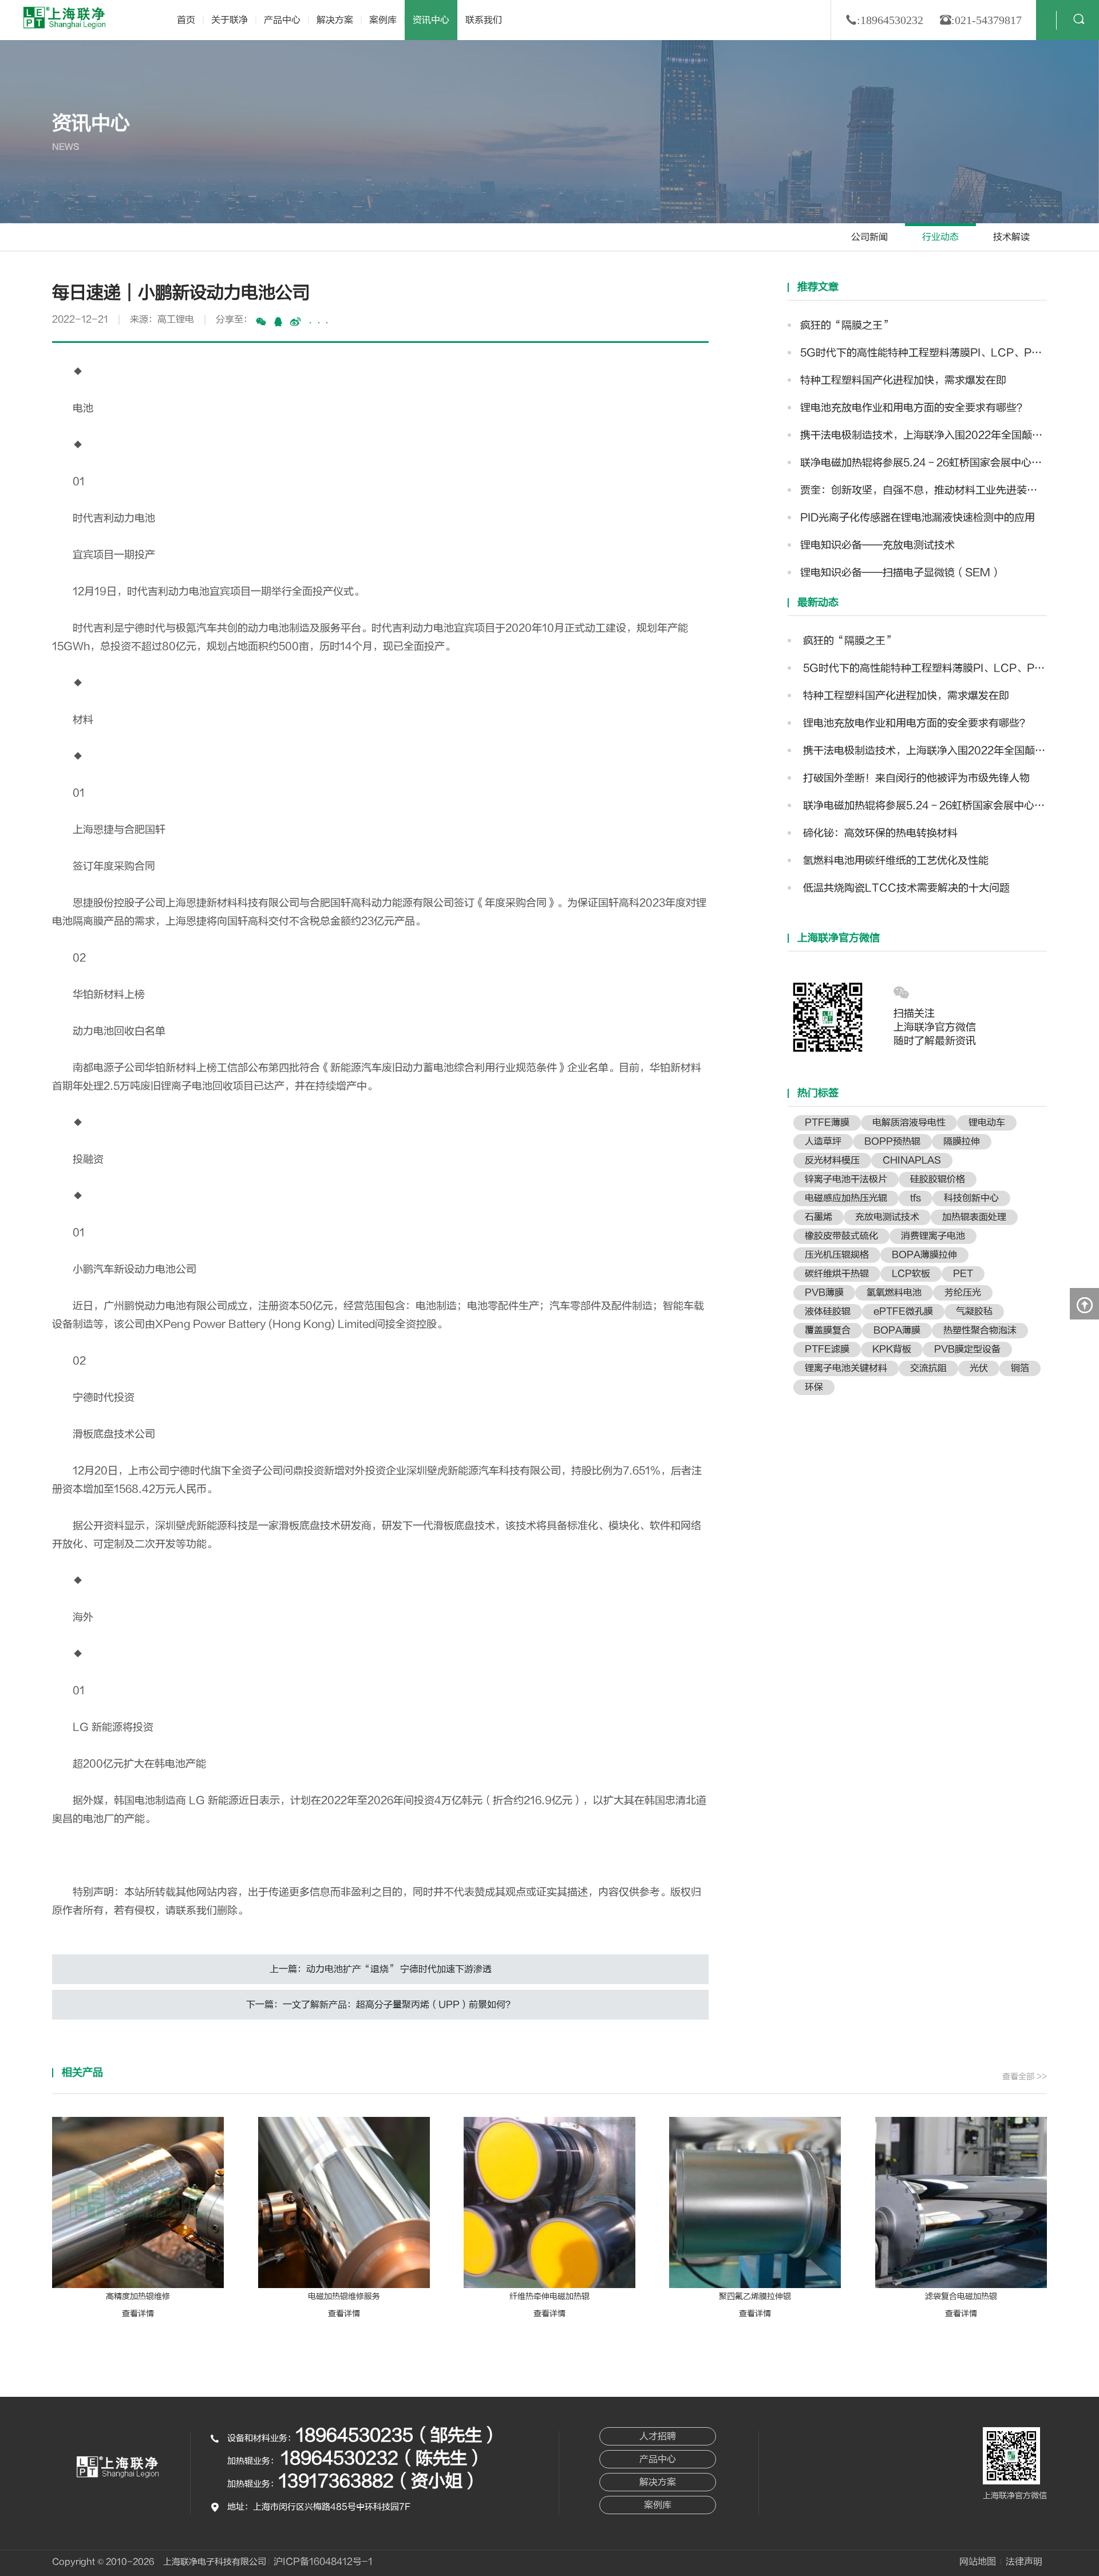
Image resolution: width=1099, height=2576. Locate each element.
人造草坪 (823, 1141)
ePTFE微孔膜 (903, 1311)
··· (319, 323)
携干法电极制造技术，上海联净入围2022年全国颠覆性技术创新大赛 (924, 435)
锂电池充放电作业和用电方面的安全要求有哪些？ (914, 408)
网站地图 (978, 2562)
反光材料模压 (832, 1160)
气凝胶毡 (974, 1311)
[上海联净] (66, 17)
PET (963, 1274)
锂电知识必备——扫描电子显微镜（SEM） (901, 573)
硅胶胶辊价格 (938, 1179)
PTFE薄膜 (827, 1123)
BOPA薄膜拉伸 (924, 1255)
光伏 (979, 1368)
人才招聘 (658, 2436)
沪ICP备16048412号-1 (323, 2562)
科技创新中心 (971, 1198)
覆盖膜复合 (828, 1330)
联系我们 (484, 20)
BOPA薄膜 (897, 1330)
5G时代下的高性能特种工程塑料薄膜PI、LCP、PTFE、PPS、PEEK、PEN (924, 353)
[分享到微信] (261, 322)
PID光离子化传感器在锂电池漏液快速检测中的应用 (918, 518)
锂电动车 (987, 1123)
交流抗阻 (928, 1368)
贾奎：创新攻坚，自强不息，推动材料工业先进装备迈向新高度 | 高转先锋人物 (924, 490)
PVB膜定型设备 (967, 1349)
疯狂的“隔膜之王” (847, 325)
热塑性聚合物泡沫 (980, 1330)
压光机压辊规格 (837, 1255)
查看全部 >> (1025, 2077)
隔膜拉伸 (962, 1141)
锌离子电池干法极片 (846, 1179)
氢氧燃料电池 (894, 1293)
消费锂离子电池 (933, 1236)
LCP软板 (911, 1274)
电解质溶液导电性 (909, 1123)
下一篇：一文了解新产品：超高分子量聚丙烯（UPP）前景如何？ (380, 2005)
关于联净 (230, 20)
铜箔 (1020, 1368)
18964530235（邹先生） (398, 2435)
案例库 (383, 20)
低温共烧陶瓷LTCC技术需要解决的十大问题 (905, 888)
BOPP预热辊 (892, 1141)
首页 (186, 20)
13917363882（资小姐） (379, 2481)
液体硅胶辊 (828, 1311)
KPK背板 (892, 1349)
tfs (916, 1198)
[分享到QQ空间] (278, 322)
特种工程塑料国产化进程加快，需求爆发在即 (903, 380)
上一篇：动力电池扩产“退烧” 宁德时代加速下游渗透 (381, 1969)
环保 (814, 1387)
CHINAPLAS (912, 1160)
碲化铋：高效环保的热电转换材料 (879, 833)
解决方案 (335, 20)
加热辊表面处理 (974, 1217)
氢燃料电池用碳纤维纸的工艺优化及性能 (894, 861)
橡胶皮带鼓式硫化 (841, 1236)
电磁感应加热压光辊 (846, 1198)
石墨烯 (819, 1217)
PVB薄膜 (824, 1293)
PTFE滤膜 (827, 1349)
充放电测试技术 (887, 1217)
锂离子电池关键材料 (846, 1368)
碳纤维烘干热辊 (837, 1274)
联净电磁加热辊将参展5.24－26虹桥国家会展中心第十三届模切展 (924, 463)
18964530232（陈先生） (383, 2458)
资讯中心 (431, 20)
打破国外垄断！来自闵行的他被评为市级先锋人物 (915, 778)
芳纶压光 (963, 1293)
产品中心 (282, 20)
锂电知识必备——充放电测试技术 (877, 545)
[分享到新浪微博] (295, 322)
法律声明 (1024, 2562)
